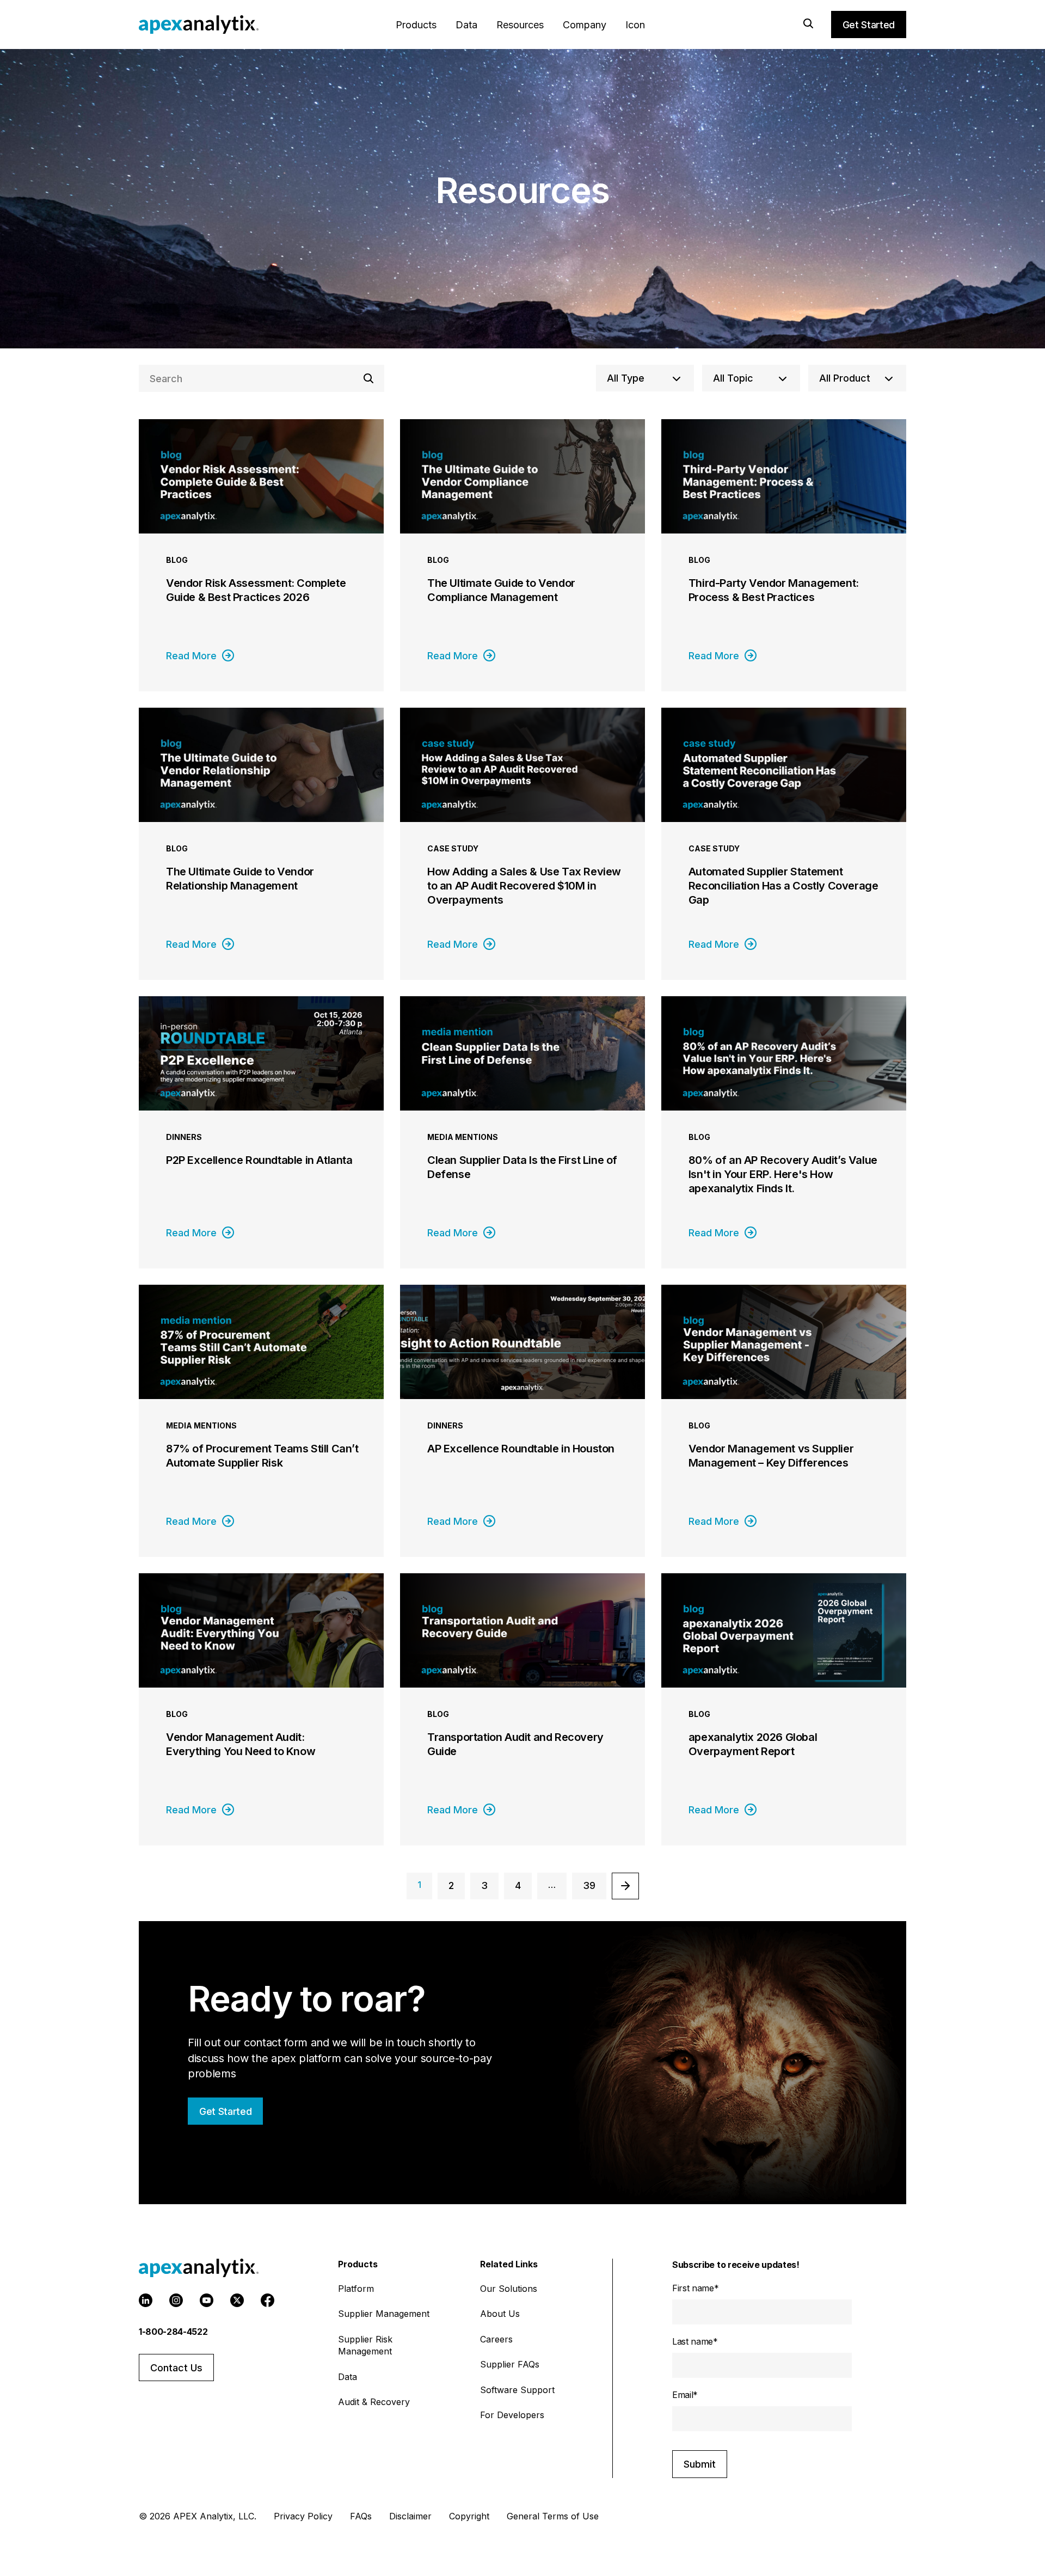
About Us (500, 2314)
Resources (520, 25)
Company (585, 25)
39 (589, 1885)
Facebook (268, 2300)
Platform (356, 2289)
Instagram (176, 2300)
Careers (496, 2339)
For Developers (512, 2415)
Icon (635, 25)
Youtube (207, 2300)
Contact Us (176, 2368)
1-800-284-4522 (173, 2332)
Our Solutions (509, 2289)
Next (625, 1886)
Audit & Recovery (374, 2402)
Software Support (517, 2390)
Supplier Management (384, 2314)
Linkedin (146, 2300)
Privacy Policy (303, 2516)
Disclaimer (410, 2516)
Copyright (469, 2516)
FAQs (361, 2516)
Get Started (869, 25)
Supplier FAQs (510, 2364)
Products (416, 25)
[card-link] (261, 555)
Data (466, 25)
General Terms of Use (553, 2516)
